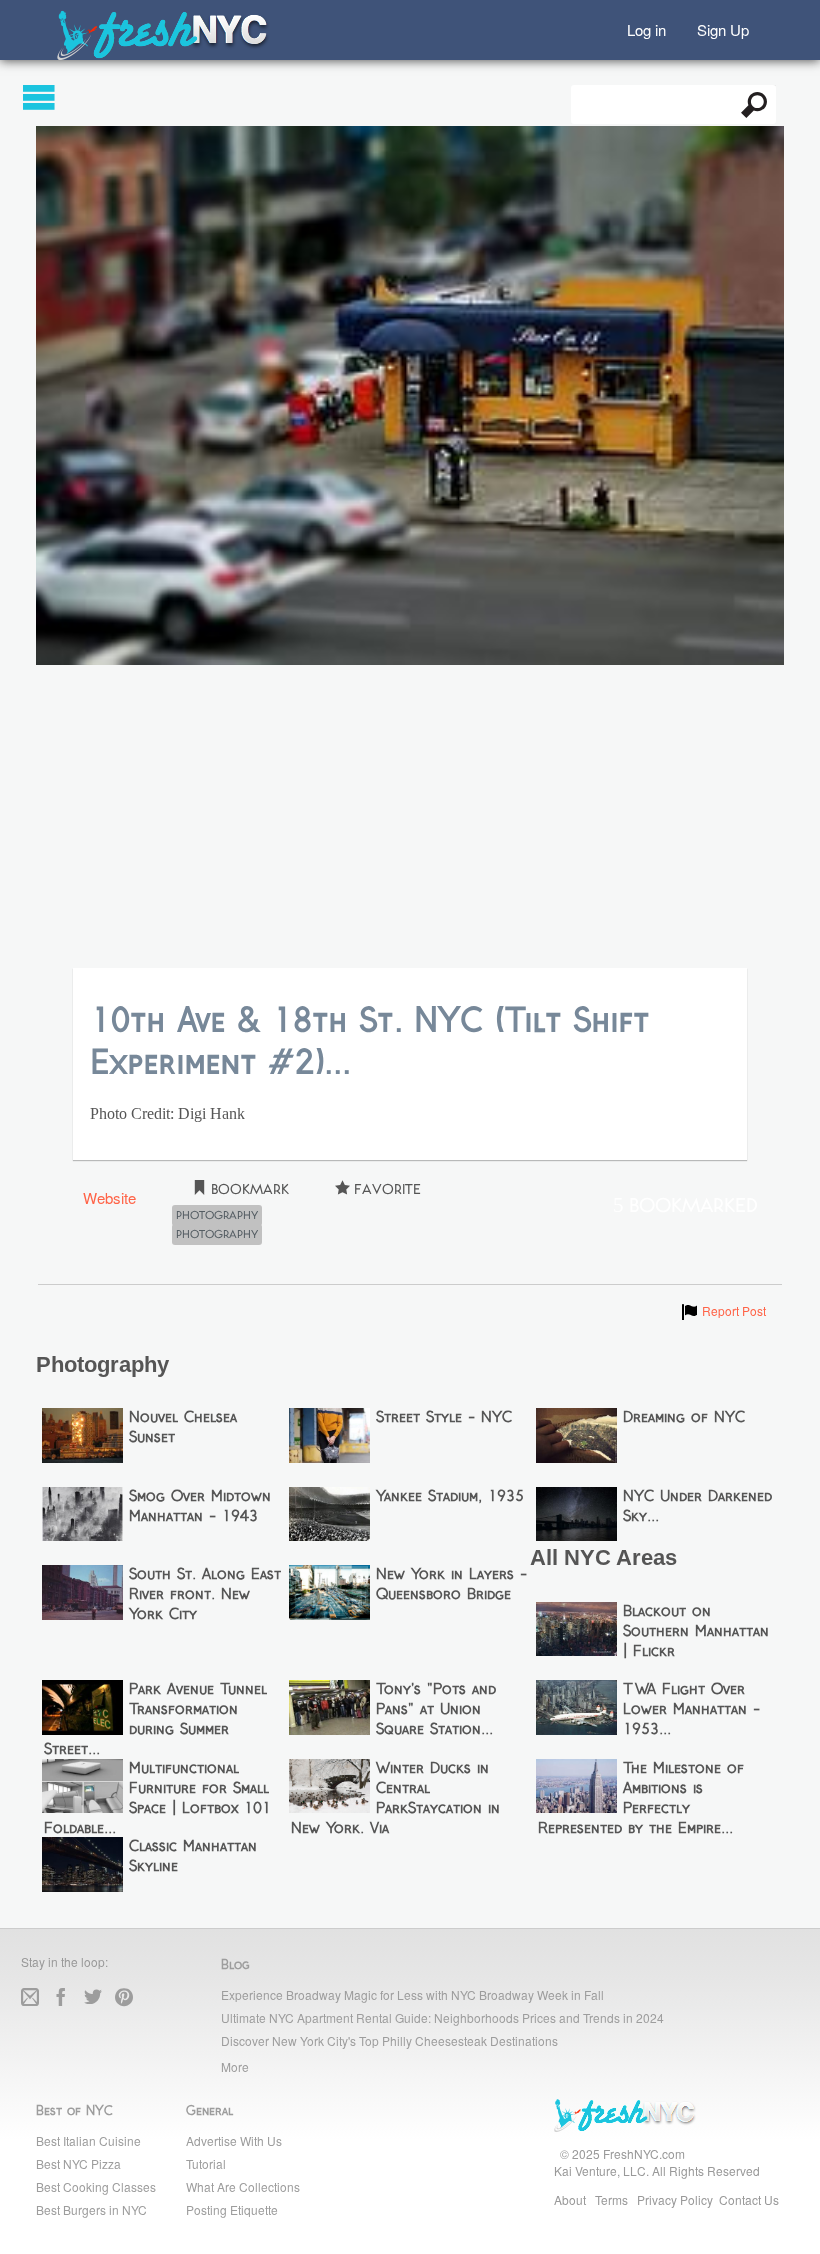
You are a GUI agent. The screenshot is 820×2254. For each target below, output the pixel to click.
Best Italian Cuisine (88, 2140)
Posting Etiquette (232, 2209)
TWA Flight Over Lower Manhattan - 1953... (691, 1710)
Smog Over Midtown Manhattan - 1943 (200, 1507)
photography (217, 1235)
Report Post (722, 1310)
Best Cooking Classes (96, 2186)
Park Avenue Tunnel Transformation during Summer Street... (156, 1720)
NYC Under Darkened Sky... (697, 1507)
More (235, 2066)
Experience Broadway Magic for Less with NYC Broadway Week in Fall (412, 1994)
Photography (217, 1216)
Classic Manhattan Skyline (193, 1857)
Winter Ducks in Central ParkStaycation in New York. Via (396, 1799)
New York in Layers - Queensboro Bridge (451, 1585)
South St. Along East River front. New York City (205, 1595)
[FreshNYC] (163, 55)
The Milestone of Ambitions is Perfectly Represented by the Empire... (641, 1799)
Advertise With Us (234, 2140)
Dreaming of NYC (684, 1418)
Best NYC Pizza (78, 2163)
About (570, 2199)
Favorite (385, 1189)
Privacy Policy (675, 2199)
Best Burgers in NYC (91, 2209)
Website (109, 1197)
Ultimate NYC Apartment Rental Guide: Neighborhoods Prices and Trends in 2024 (442, 2017)
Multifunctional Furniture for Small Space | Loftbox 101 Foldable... (158, 1799)
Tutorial (206, 2163)
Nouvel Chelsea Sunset (183, 1428)
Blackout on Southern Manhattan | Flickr (696, 1632)
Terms (611, 2199)
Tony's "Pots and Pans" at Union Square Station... (436, 1710)
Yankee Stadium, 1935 (450, 1497)
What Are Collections (243, 2186)
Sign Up (723, 28)
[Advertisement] (410, 818)
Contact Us (749, 2199)
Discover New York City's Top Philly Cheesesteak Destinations (389, 2040)
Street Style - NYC (444, 1418)
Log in (646, 28)
